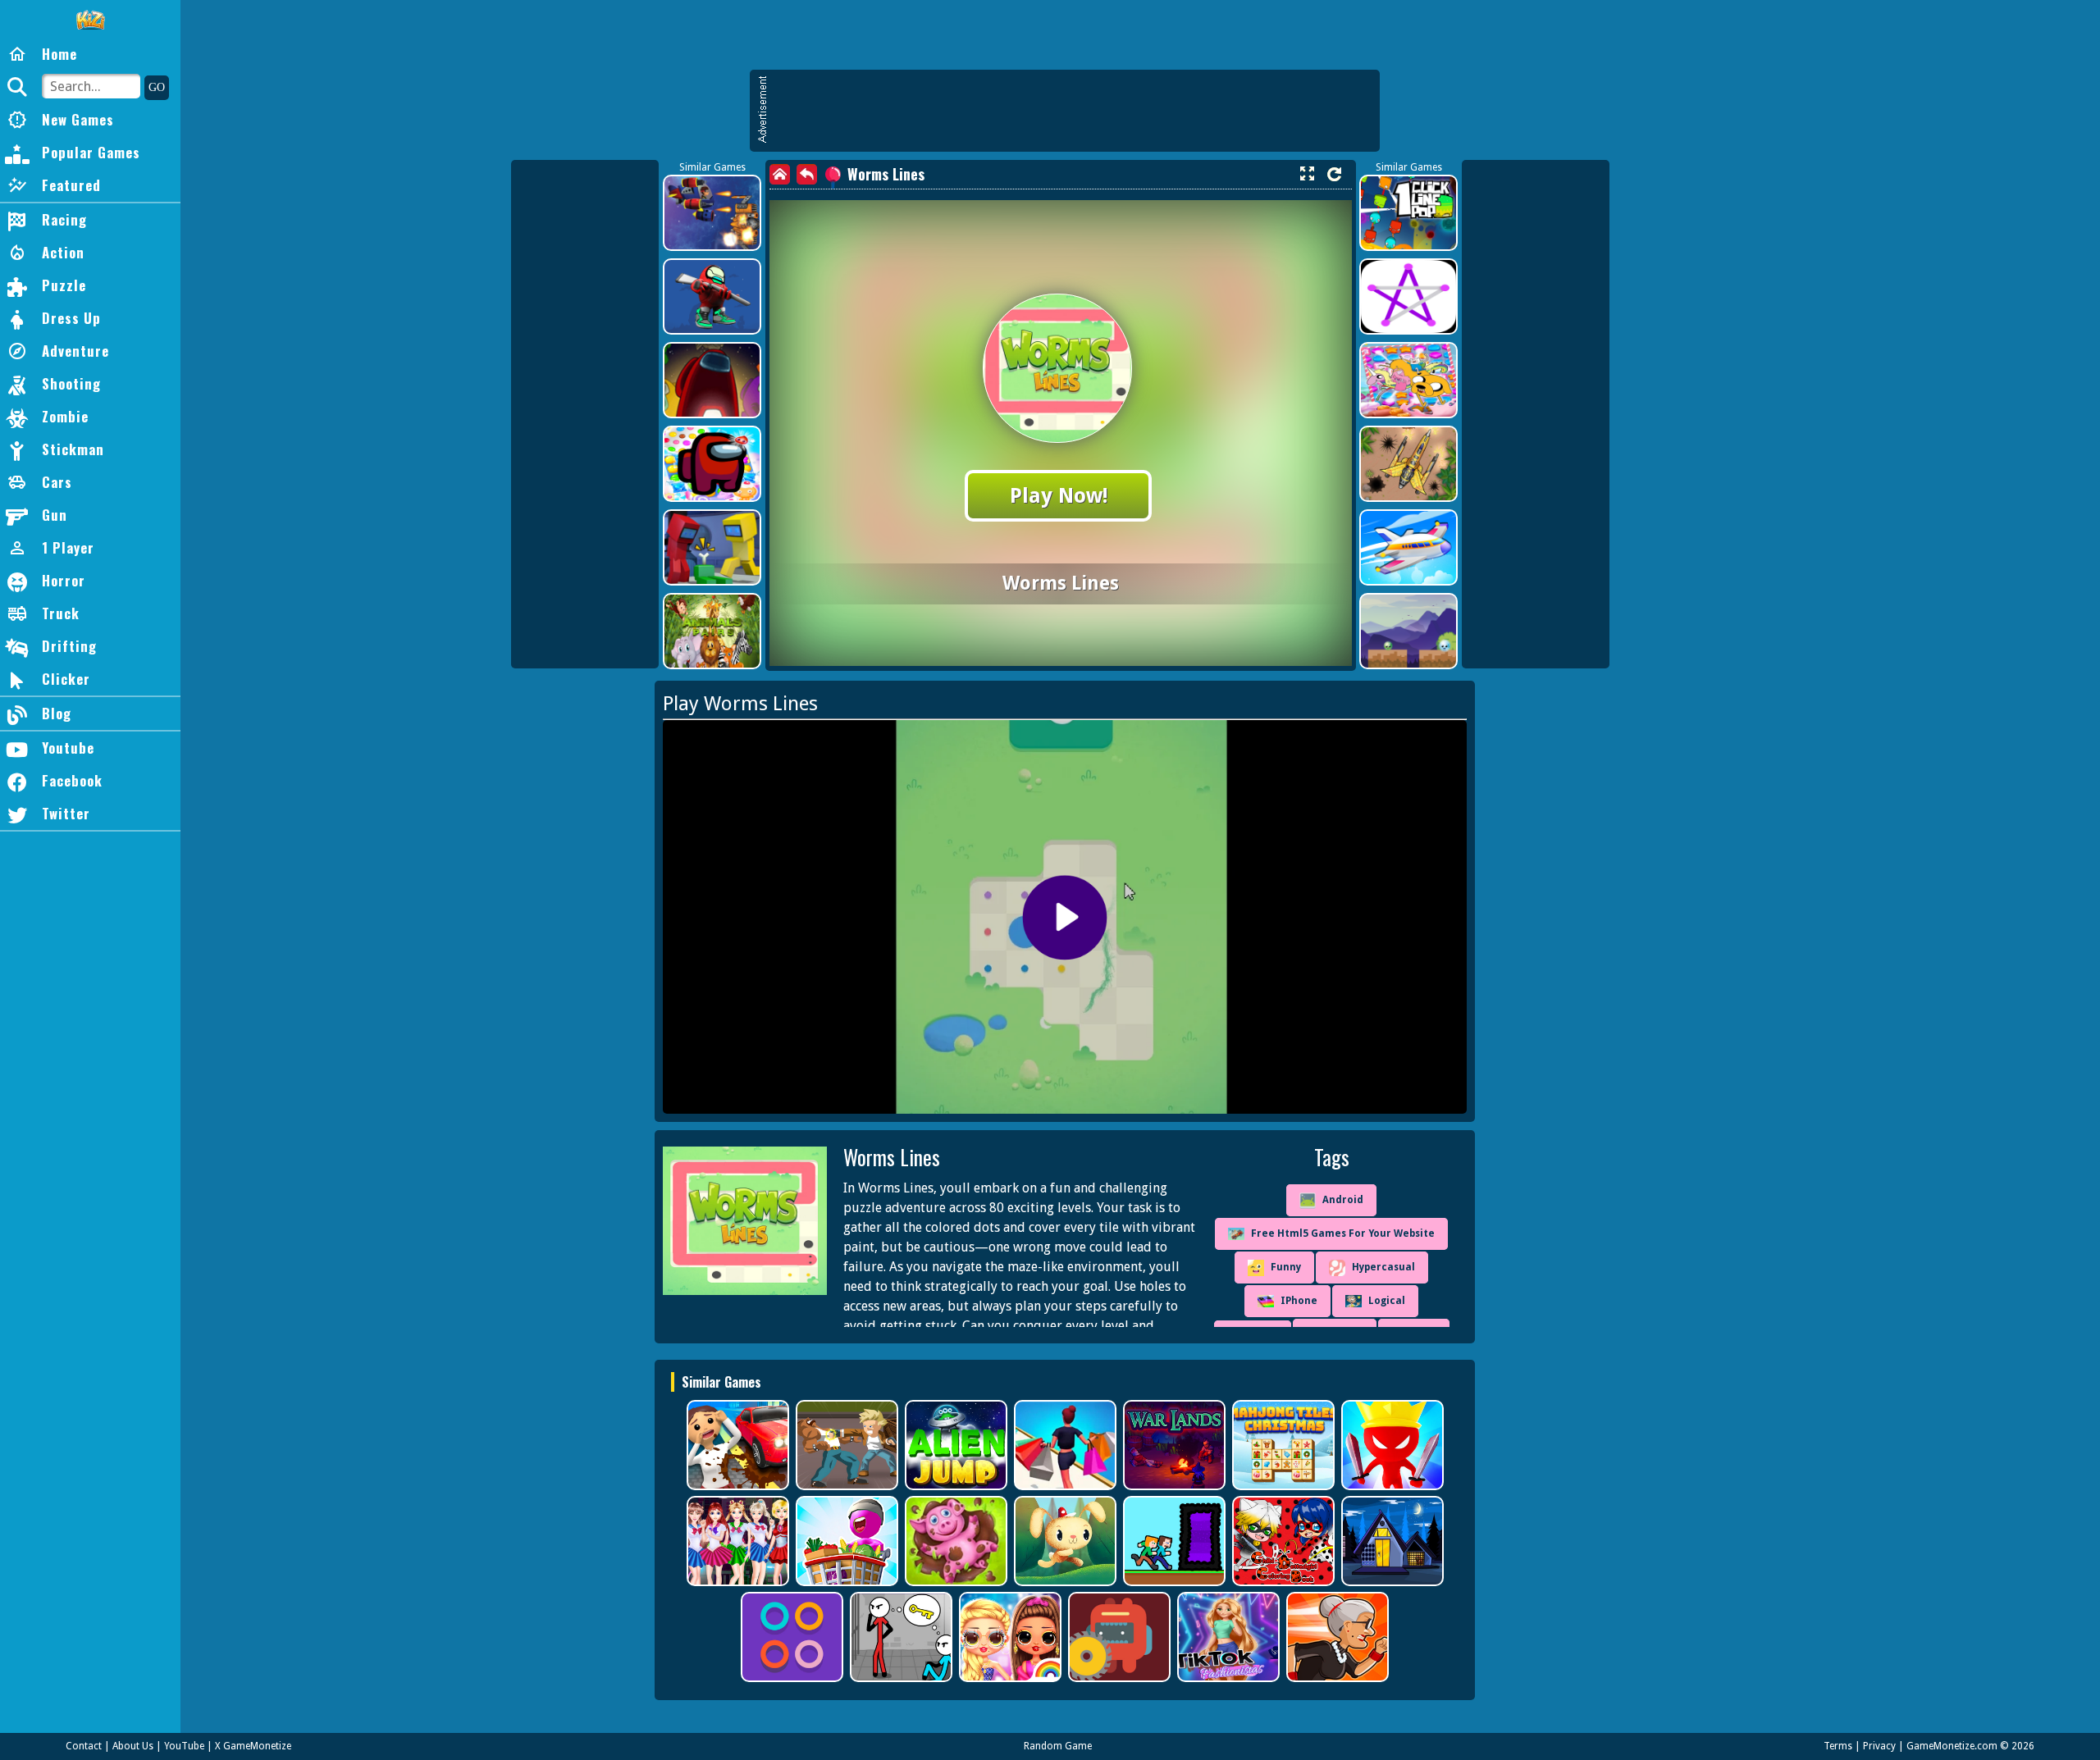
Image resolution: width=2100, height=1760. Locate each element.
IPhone (1299, 1301)
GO (157, 87)
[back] (807, 174)
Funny (1286, 1267)
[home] (780, 174)
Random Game (1058, 1746)
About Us (133, 1746)
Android (1343, 1200)
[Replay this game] (1334, 174)
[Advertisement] (1073, 111)
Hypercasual (1383, 1267)
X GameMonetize (253, 1746)
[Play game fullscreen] (1307, 174)
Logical (1387, 1301)
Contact (84, 1746)
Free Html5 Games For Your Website (1343, 1233)
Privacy (1879, 1746)
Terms (1838, 1746)
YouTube (184, 1746)
